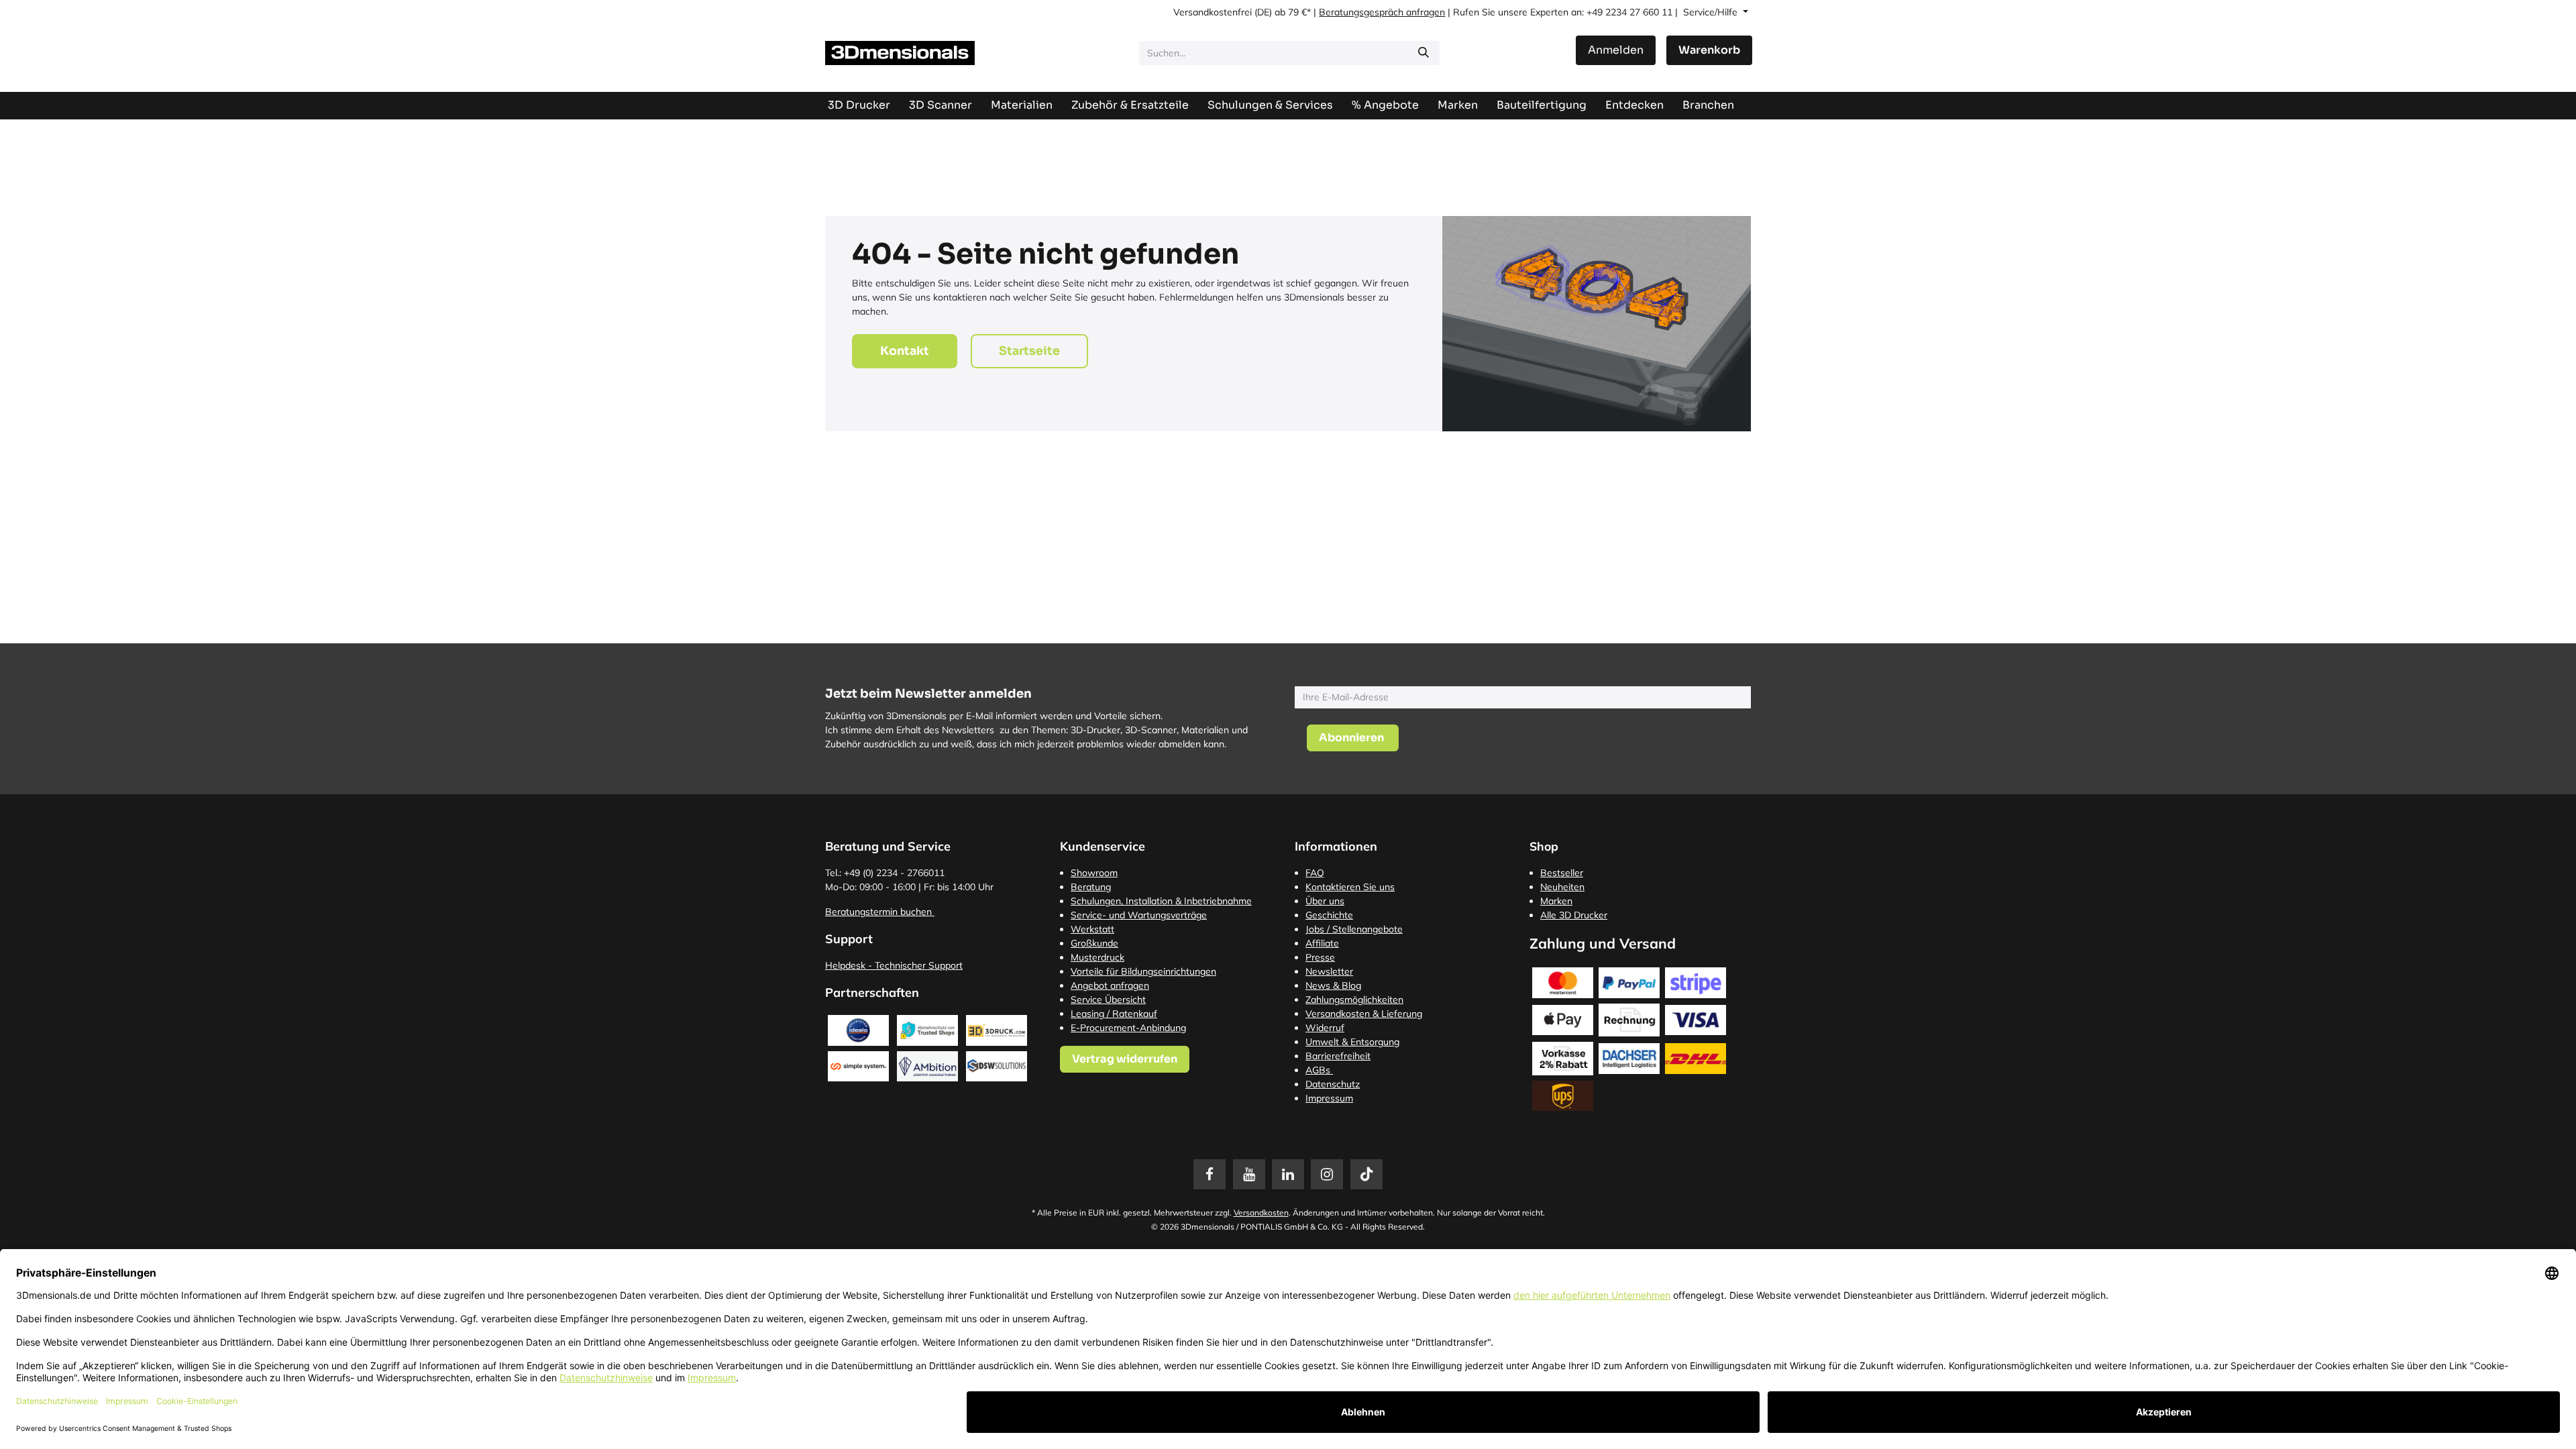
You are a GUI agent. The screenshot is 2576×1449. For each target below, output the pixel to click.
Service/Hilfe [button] (1712, 12)
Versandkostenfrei (1213, 12)
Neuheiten (1562, 887)
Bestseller (1562, 873)
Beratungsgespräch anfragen (1382, 12)
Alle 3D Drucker (1574, 915)
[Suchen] (1424, 53)
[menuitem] (1542, 105)
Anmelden (1616, 50)
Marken (1556, 901)
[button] (1353, 738)
